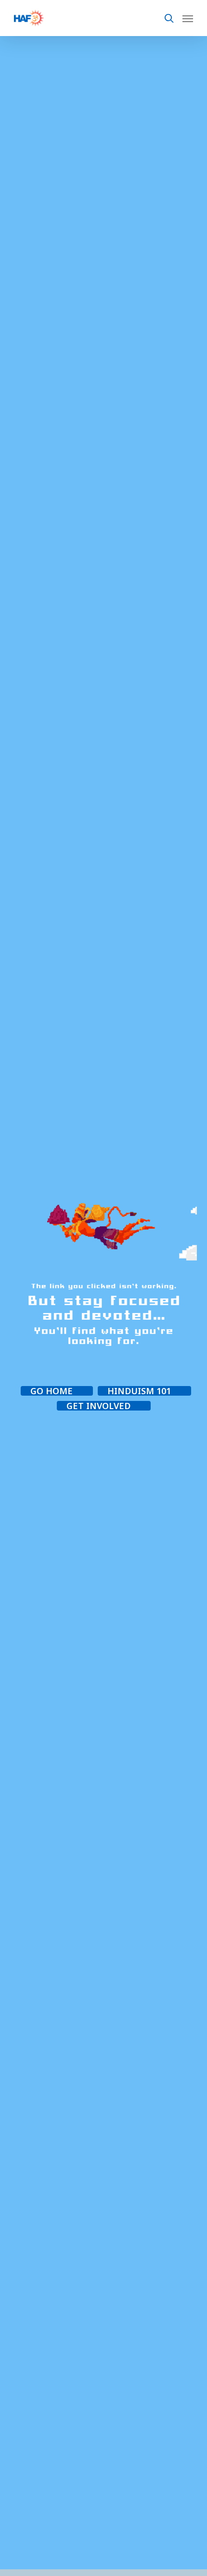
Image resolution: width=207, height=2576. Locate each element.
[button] (57, 1391)
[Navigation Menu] (188, 18)
